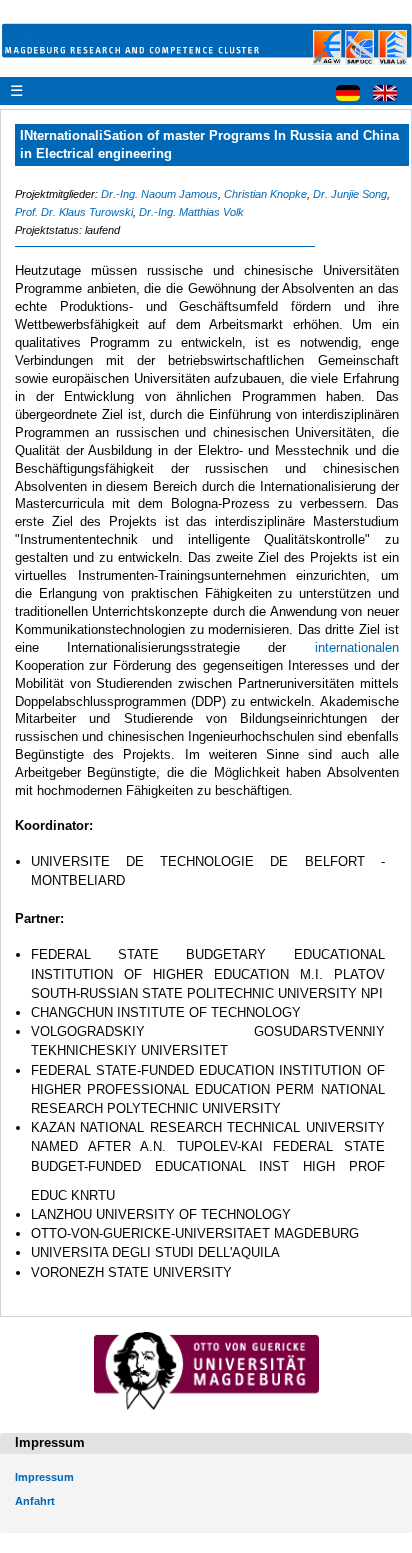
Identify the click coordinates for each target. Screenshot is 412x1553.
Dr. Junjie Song (350, 194)
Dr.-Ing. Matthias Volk (191, 212)
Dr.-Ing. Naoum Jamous (159, 194)
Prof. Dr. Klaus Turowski (74, 212)
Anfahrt (35, 1501)
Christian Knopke (265, 194)
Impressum (44, 1477)
